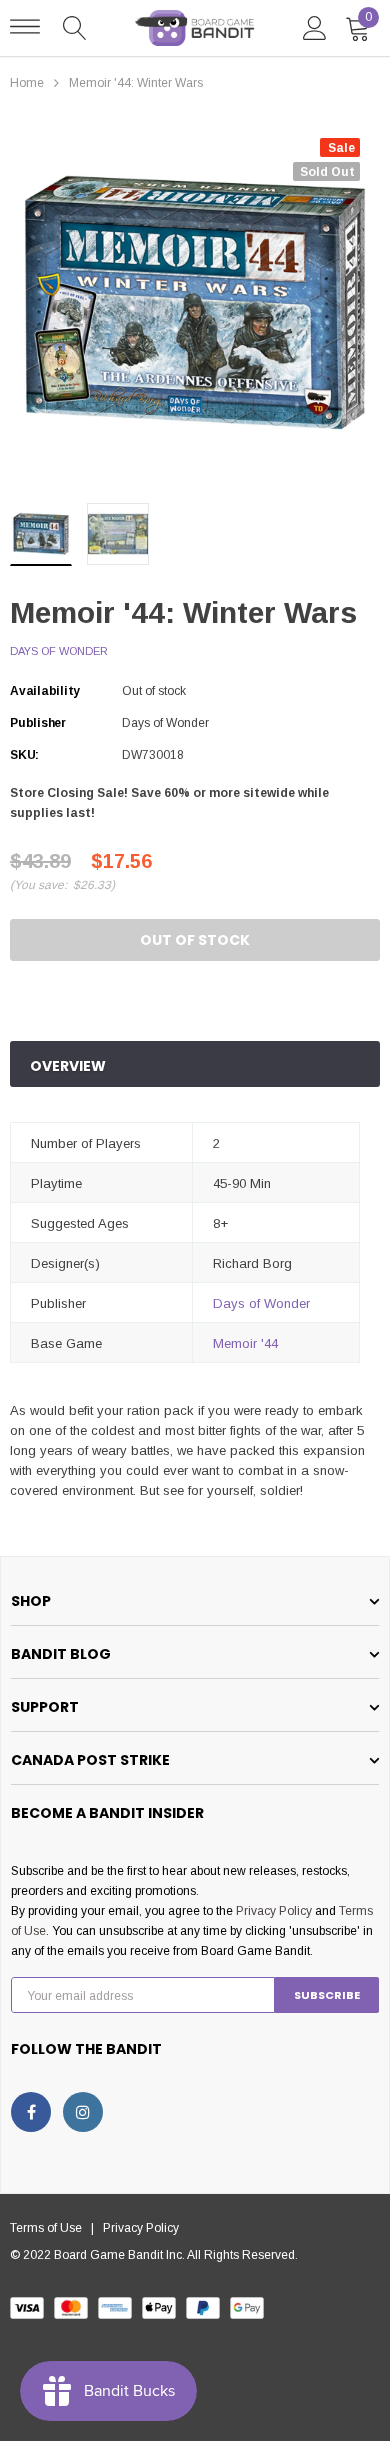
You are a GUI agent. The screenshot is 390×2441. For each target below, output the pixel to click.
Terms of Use (50, 2228)
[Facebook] (31, 2112)
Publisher (38, 723)
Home (27, 83)
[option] (195, 303)
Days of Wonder (59, 651)
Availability (45, 691)
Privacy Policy (274, 1911)
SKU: (24, 755)
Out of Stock (195, 940)
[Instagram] (83, 2112)
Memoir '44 (245, 1343)
